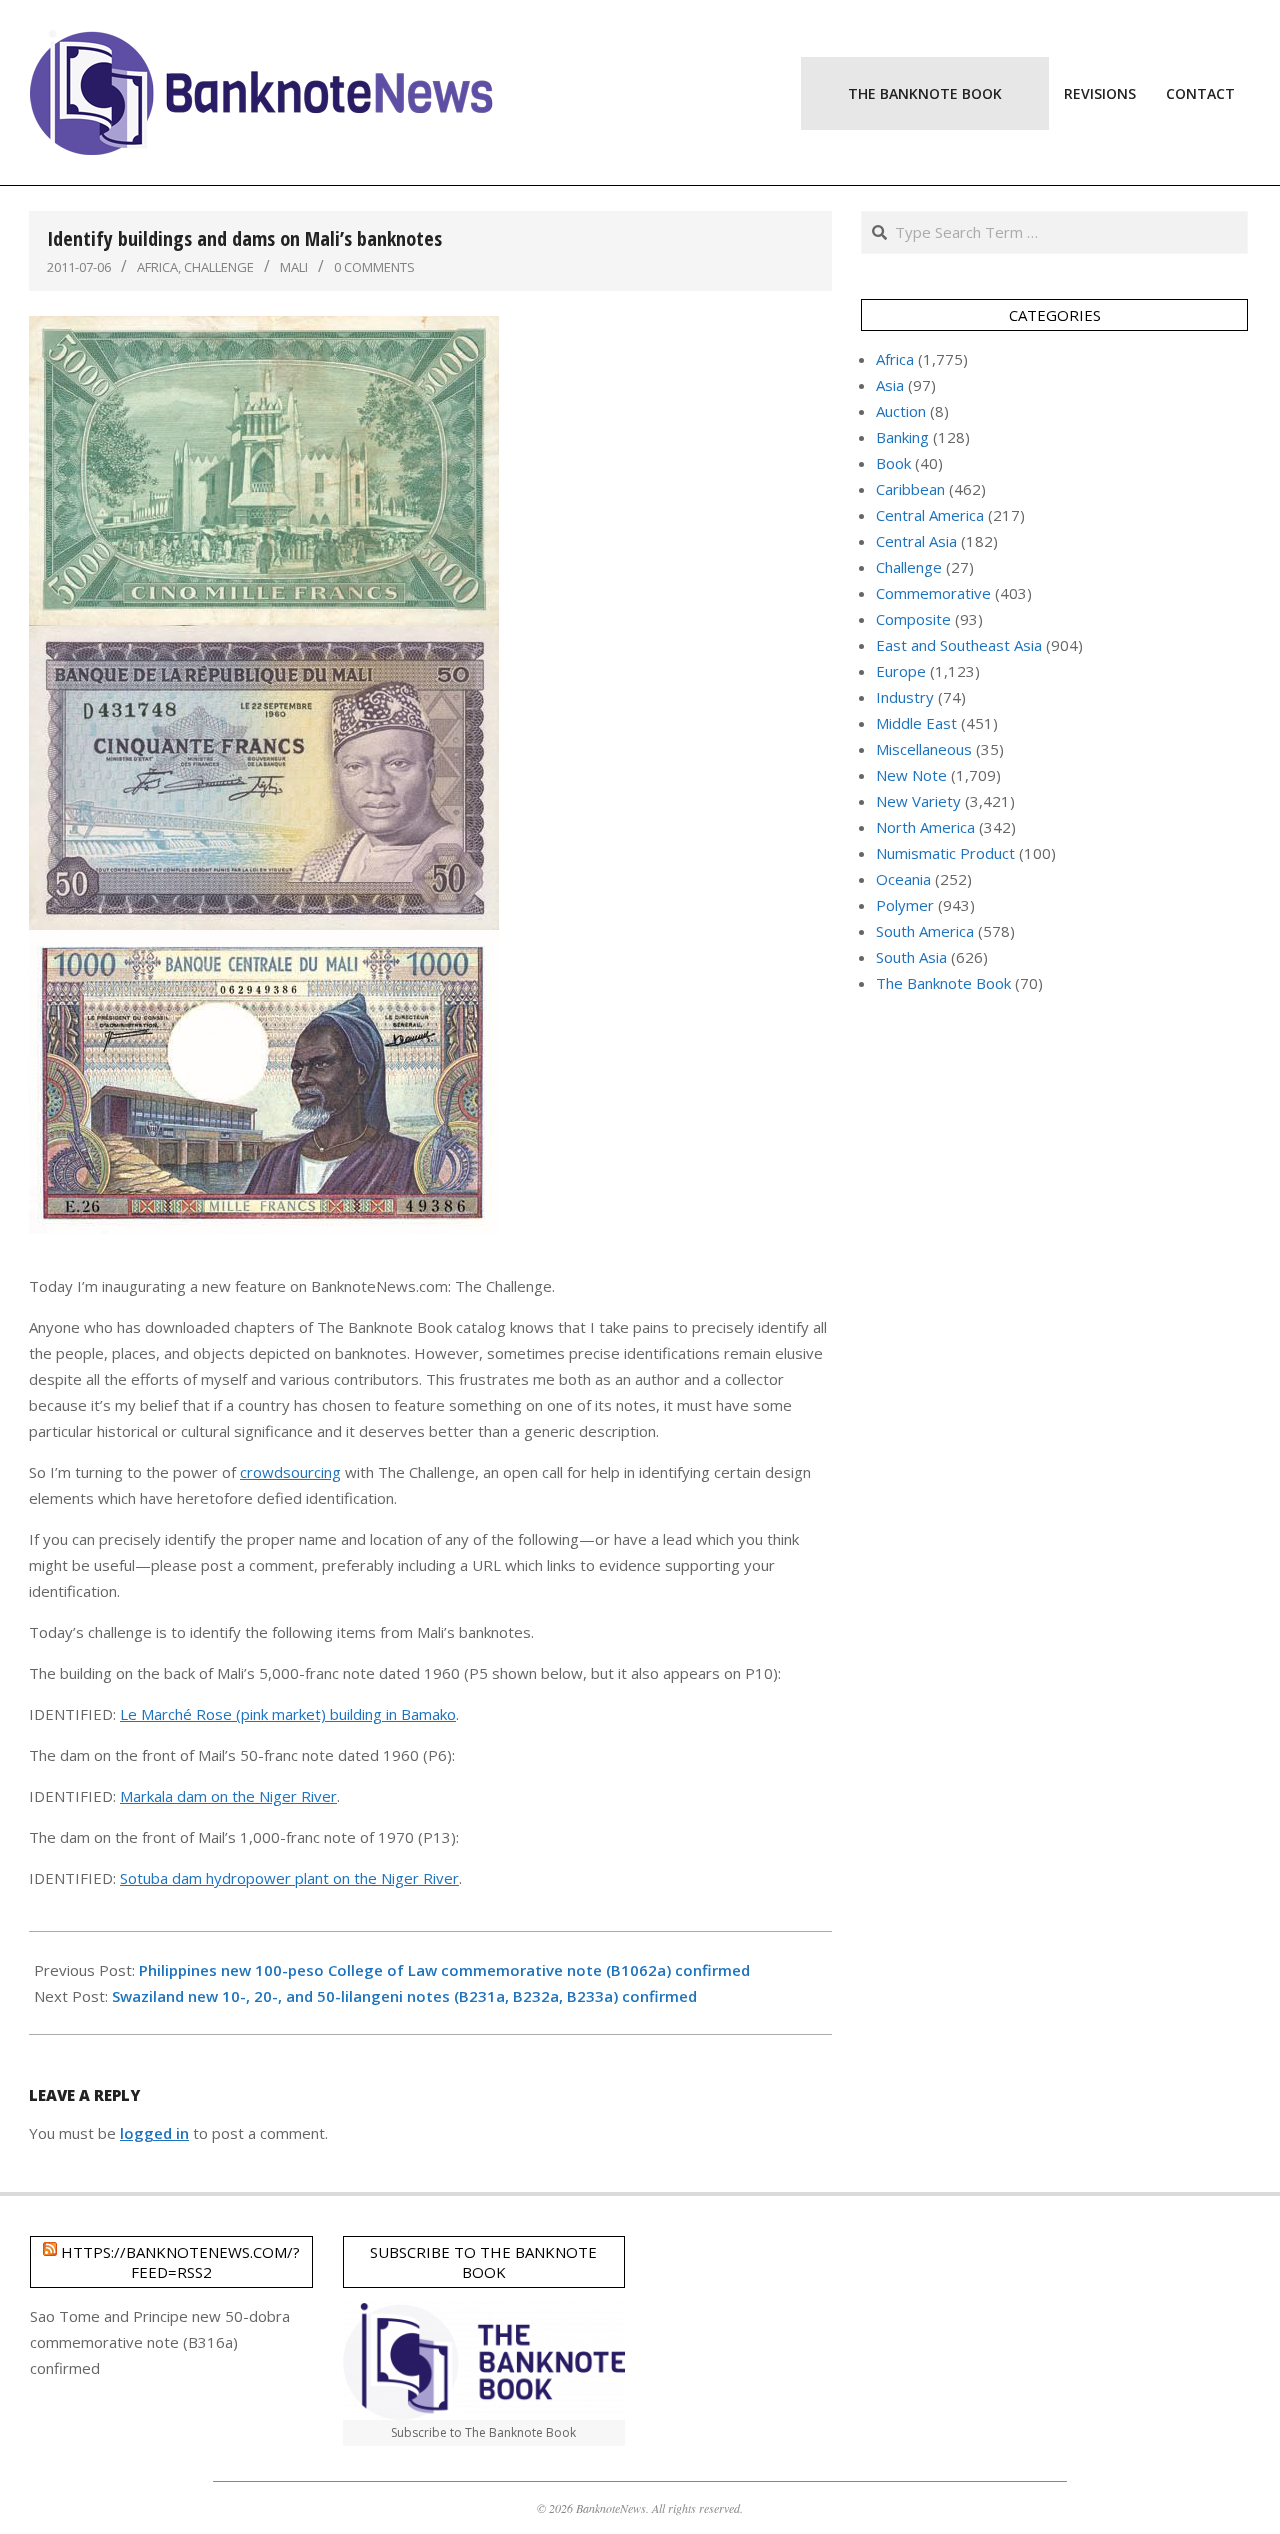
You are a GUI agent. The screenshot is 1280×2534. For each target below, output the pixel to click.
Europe (901, 671)
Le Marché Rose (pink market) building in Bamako (288, 1714)
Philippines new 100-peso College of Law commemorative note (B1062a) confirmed (444, 1970)
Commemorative (933, 593)
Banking (902, 437)
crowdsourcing (290, 1472)
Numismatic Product (945, 853)
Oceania (903, 879)
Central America (930, 515)
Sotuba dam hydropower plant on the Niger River (289, 1878)
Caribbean (910, 489)
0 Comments (374, 267)
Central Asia (916, 541)
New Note (911, 775)
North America (925, 827)
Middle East (916, 723)
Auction (901, 411)
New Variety (918, 801)
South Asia (911, 957)
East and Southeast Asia (959, 645)
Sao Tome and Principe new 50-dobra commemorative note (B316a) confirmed (160, 2342)
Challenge (219, 267)
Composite (913, 619)
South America (925, 931)
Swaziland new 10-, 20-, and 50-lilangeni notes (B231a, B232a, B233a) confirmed (404, 1996)
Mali (294, 267)
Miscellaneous (924, 749)
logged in (154, 2133)
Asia (890, 385)
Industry (905, 697)
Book (893, 463)
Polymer (905, 905)
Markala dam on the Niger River (228, 1796)
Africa (157, 267)
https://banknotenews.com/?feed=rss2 (180, 2262)
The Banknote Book (943, 983)
